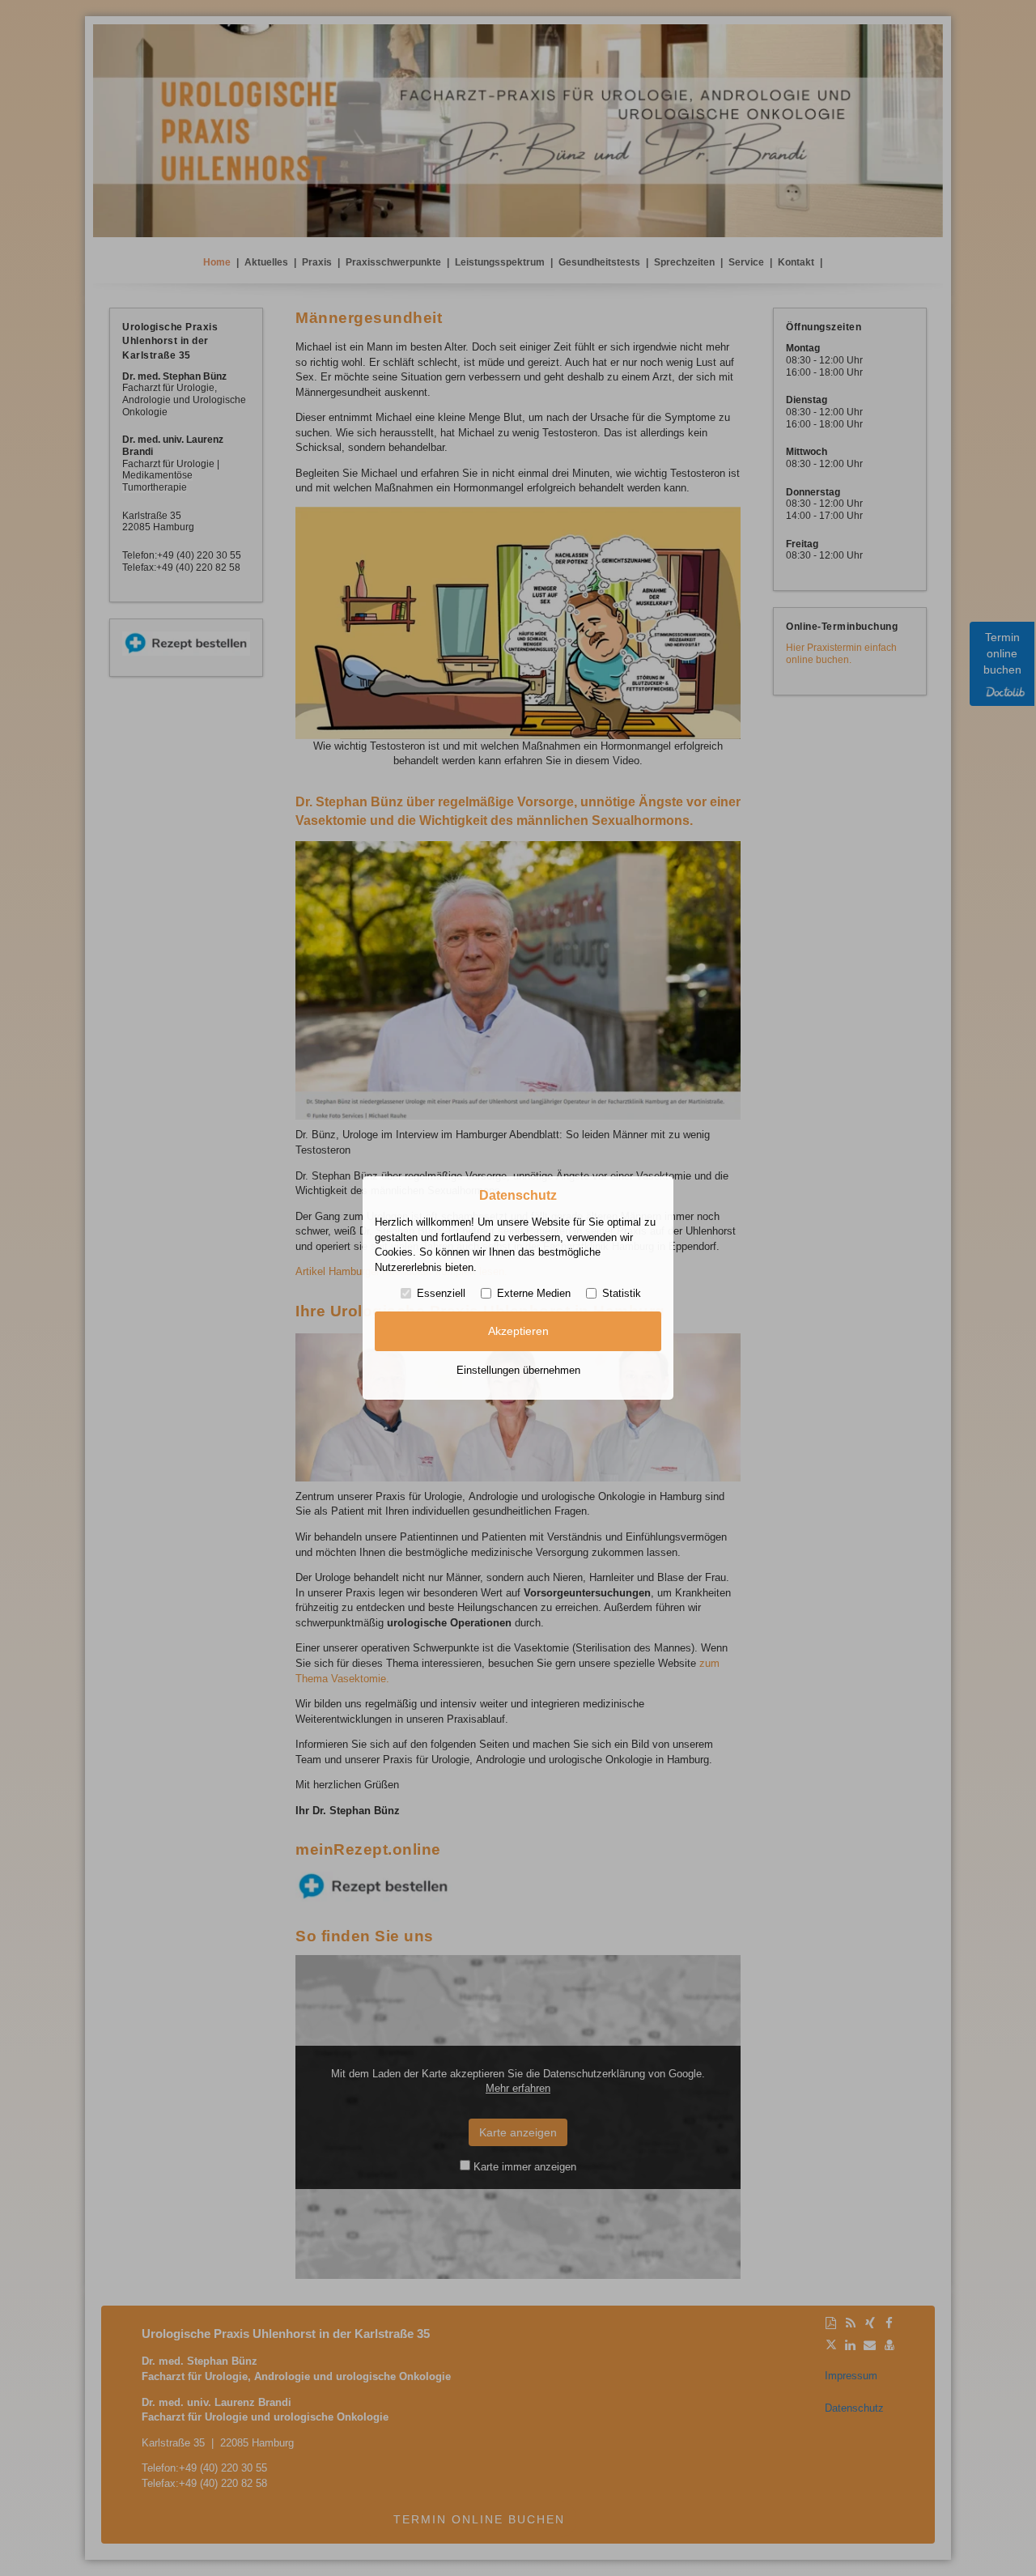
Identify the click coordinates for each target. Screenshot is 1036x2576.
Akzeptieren (518, 1331)
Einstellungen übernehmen (518, 1370)
